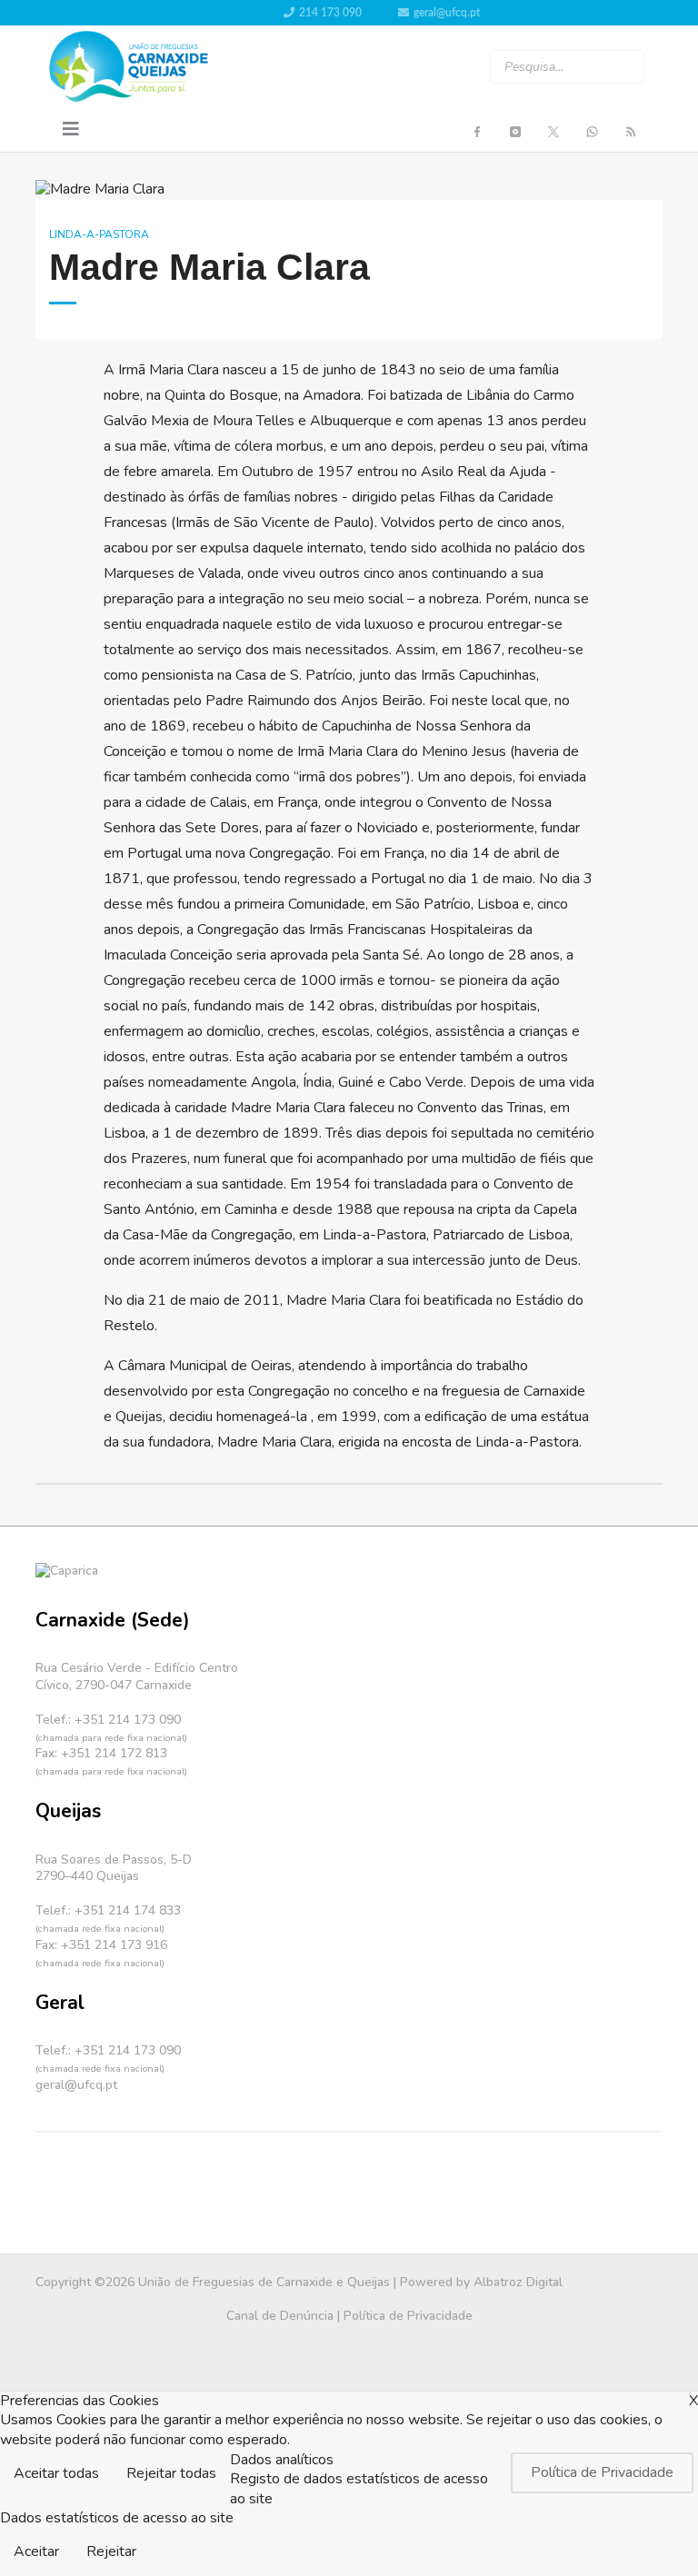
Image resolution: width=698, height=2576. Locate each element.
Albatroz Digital (518, 2282)
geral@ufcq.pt (447, 13)
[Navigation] (71, 130)
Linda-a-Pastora (99, 234)
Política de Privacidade (408, 2316)
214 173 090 (330, 13)
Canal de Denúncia (280, 2316)
